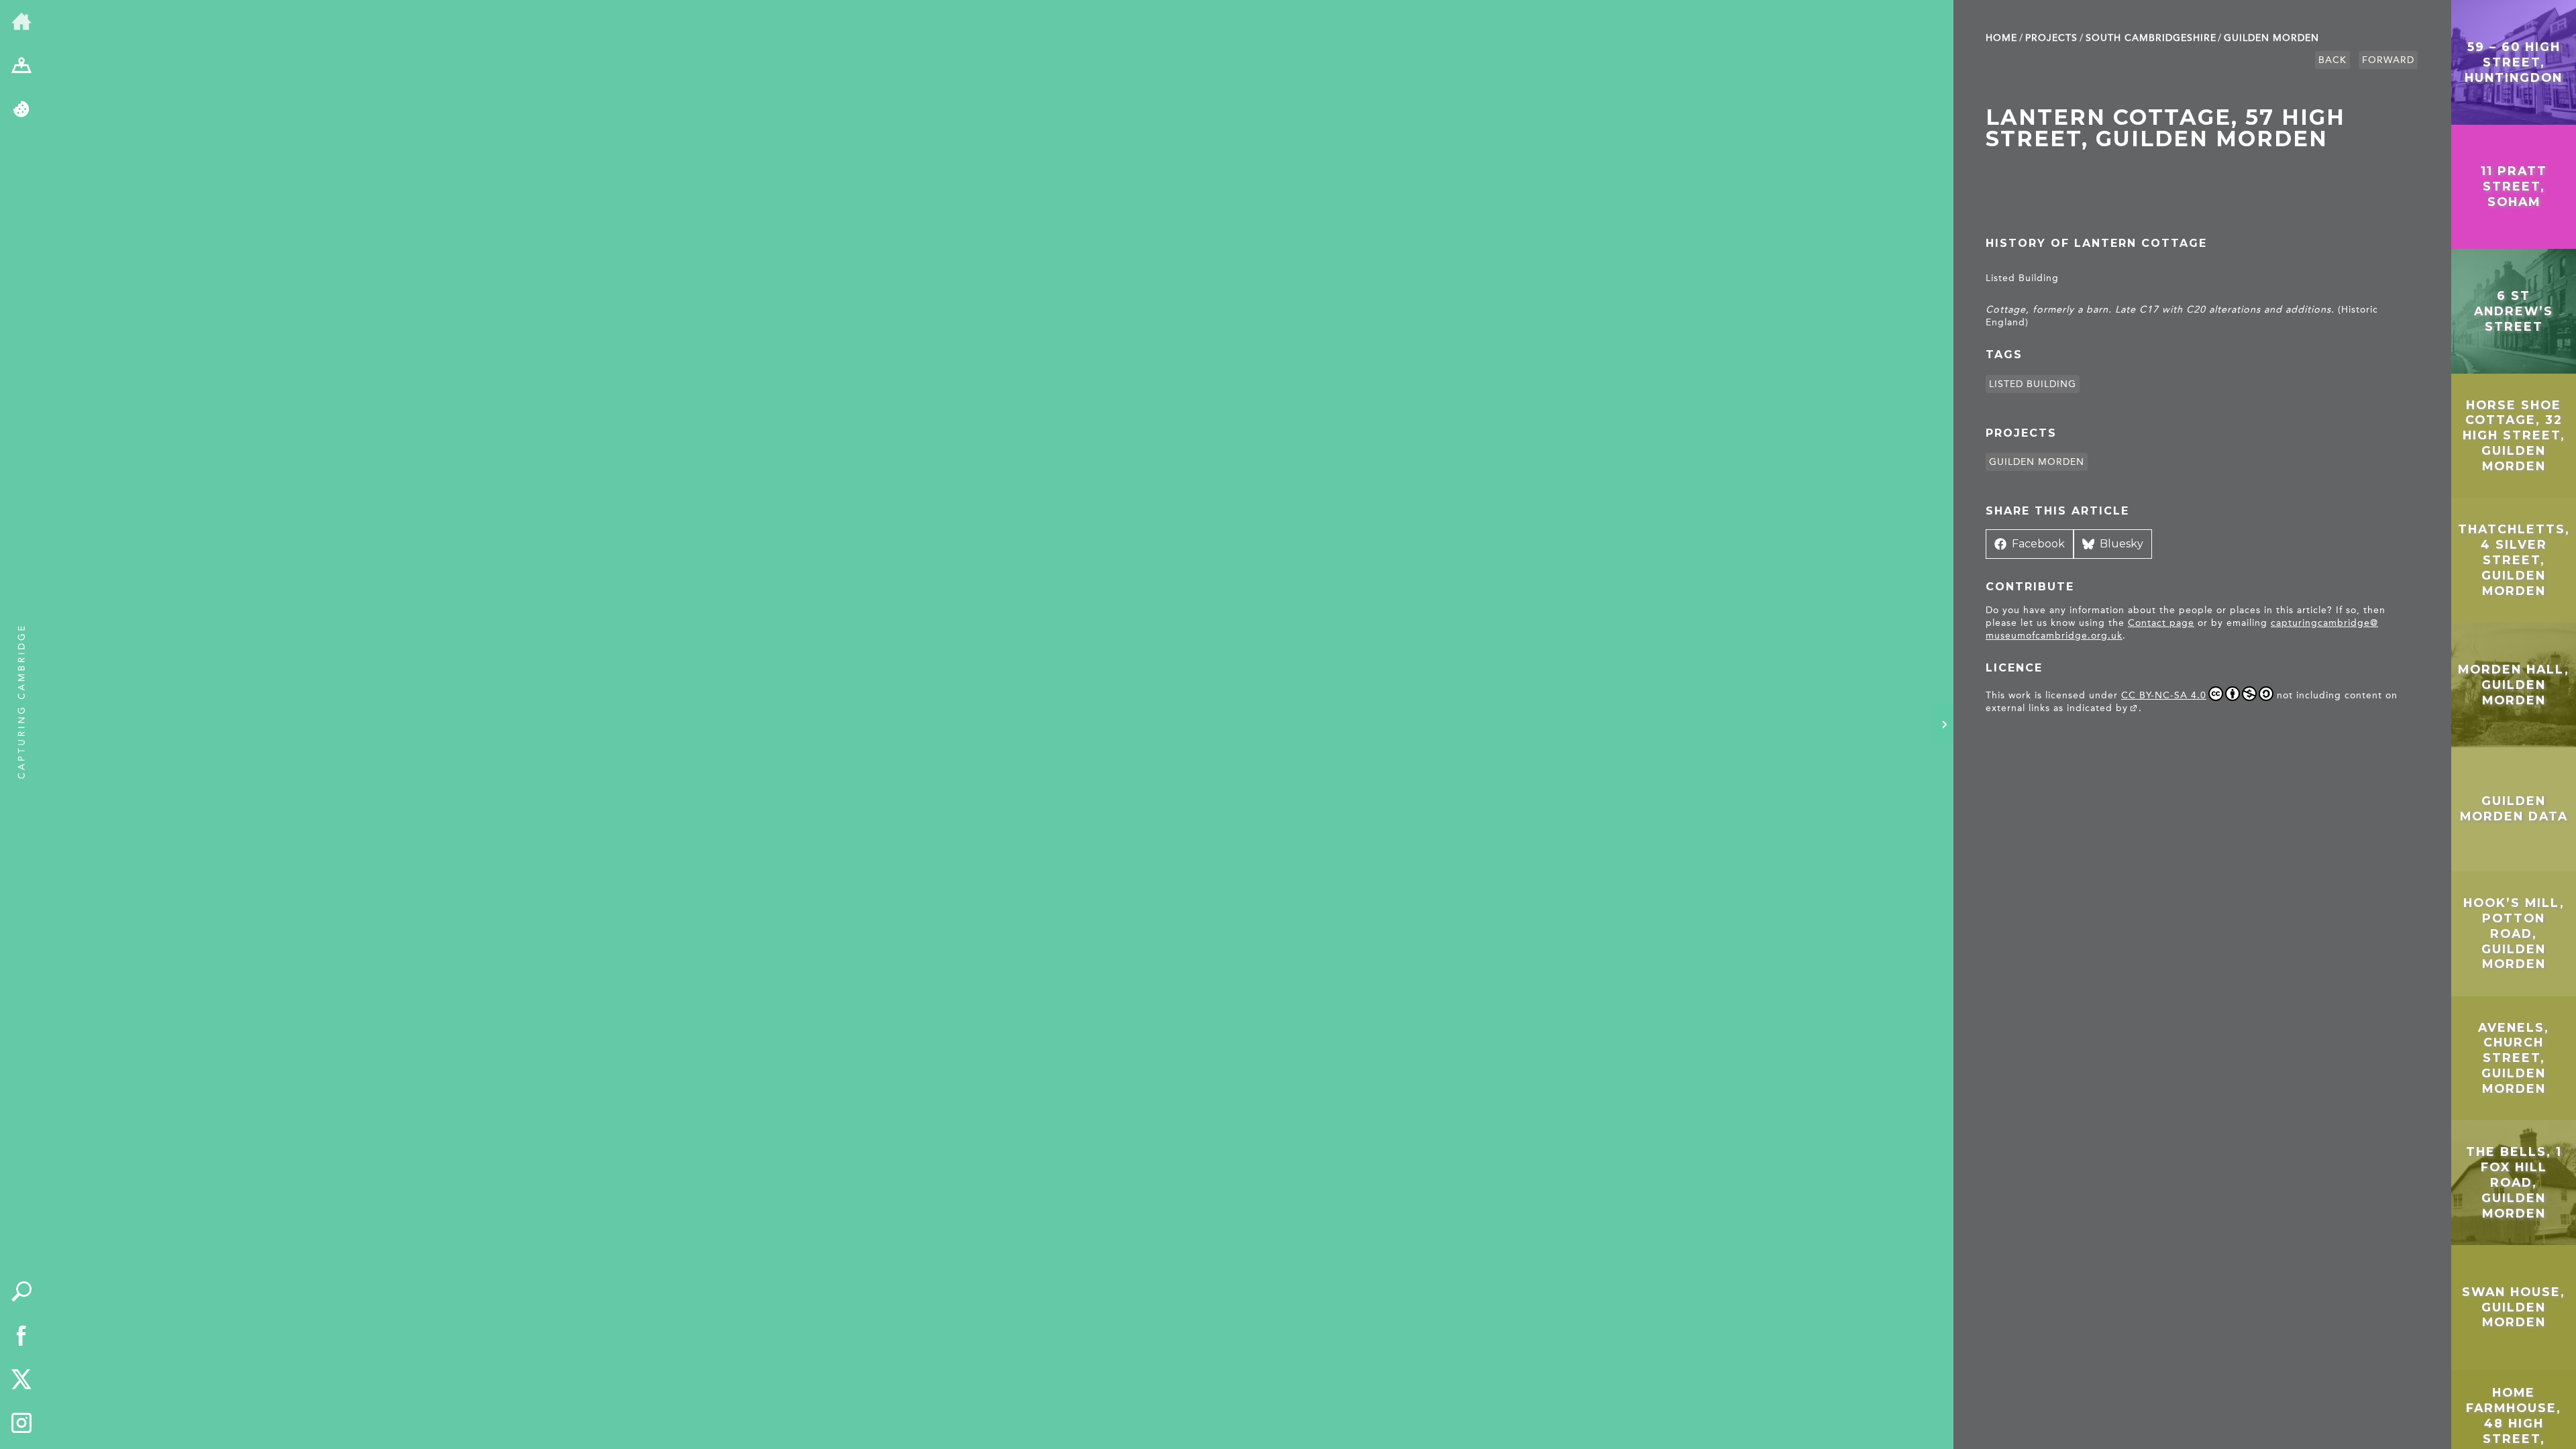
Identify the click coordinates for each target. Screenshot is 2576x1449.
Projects (2051, 38)
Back (2332, 60)
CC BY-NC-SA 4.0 (2164, 695)
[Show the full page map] (21, 66)
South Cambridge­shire (2151, 38)
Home (2001, 38)
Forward (2388, 60)
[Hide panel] (1944, 724)
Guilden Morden (2271, 38)
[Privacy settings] (21, 110)
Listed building (2033, 384)
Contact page (2161, 623)
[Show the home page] (21, 22)
